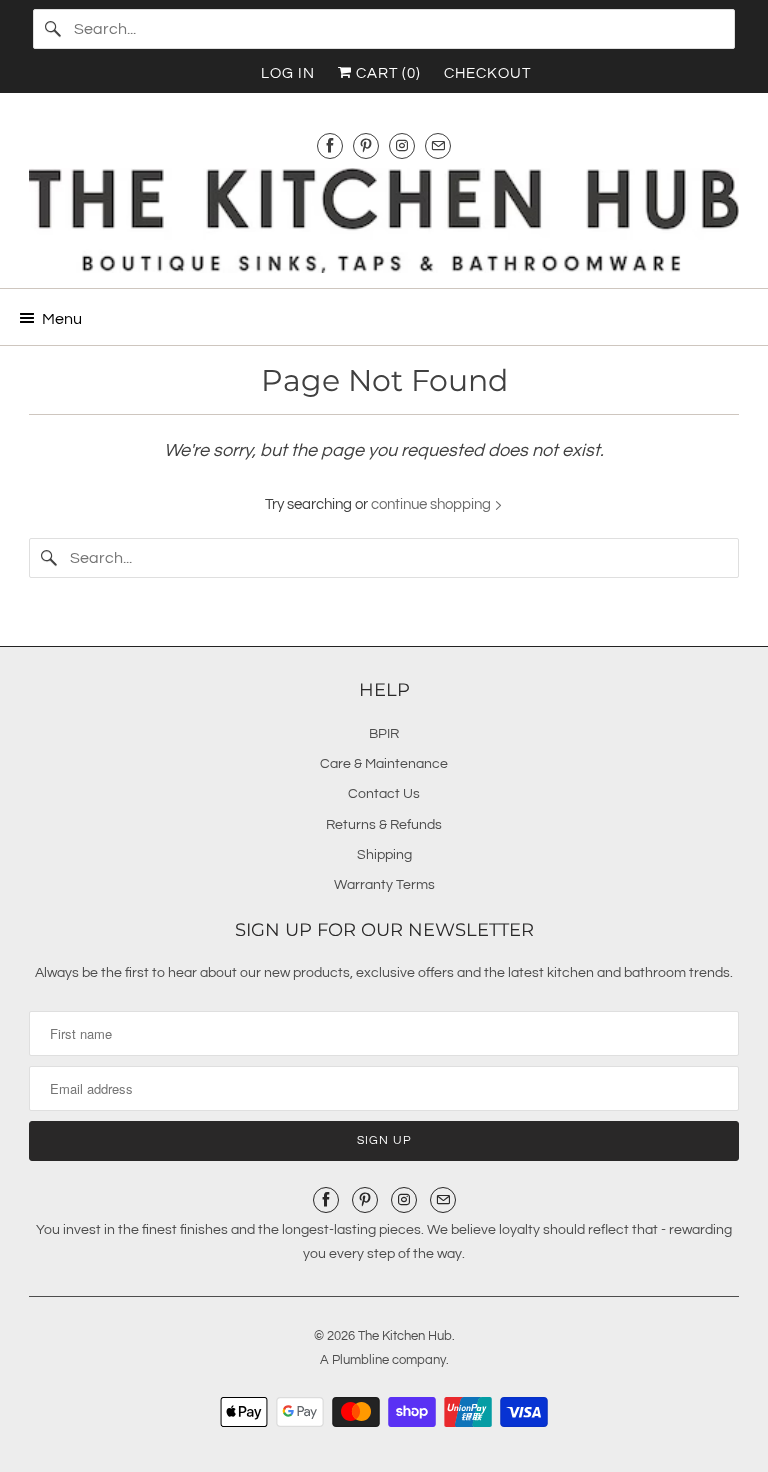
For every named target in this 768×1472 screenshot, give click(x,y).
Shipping (384, 855)
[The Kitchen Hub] (384, 220)
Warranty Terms (384, 885)
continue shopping (432, 504)
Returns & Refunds (384, 825)
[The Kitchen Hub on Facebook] (330, 145)
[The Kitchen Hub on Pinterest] (366, 145)
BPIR (384, 734)
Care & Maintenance (384, 764)
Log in (288, 73)
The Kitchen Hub (405, 1336)
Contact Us (384, 794)
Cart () (386, 73)
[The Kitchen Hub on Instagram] (402, 145)
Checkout (487, 73)
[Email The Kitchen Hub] (438, 145)
